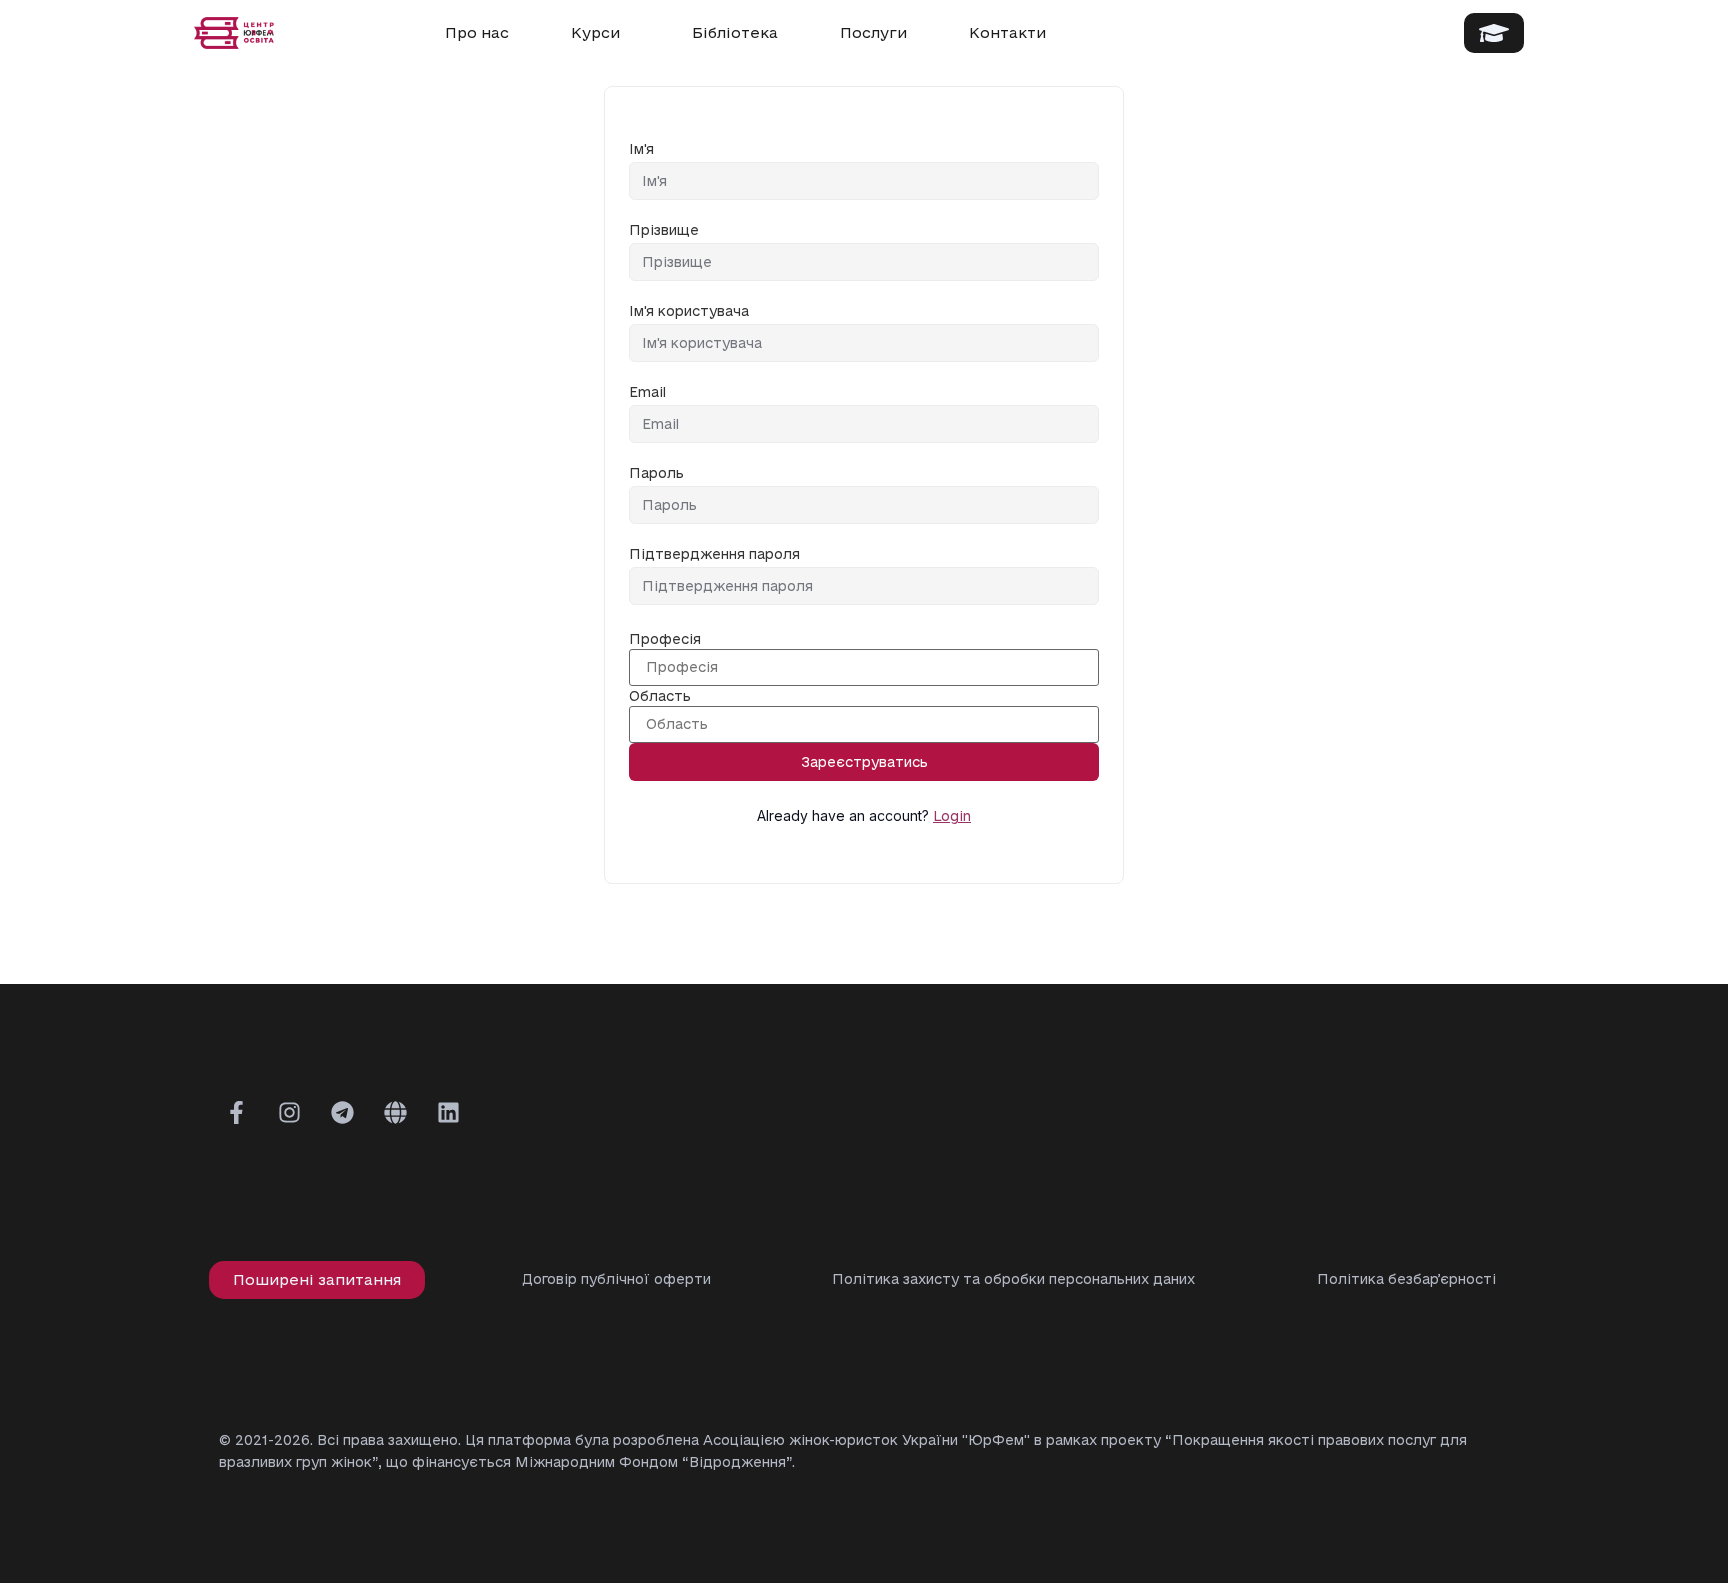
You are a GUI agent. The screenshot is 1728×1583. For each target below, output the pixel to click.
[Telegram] (342, 1112)
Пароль (656, 473)
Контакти (1007, 32)
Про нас (477, 32)
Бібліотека (735, 32)
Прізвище (664, 230)
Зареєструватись (864, 762)
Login (952, 816)
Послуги (873, 32)
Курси (595, 32)
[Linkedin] (448, 1112)
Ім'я (641, 149)
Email (647, 392)
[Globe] (395, 1112)
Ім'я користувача (689, 311)
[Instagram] (289, 1112)
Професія (665, 639)
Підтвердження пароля (714, 554)
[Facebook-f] (237, 1112)
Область (660, 696)
